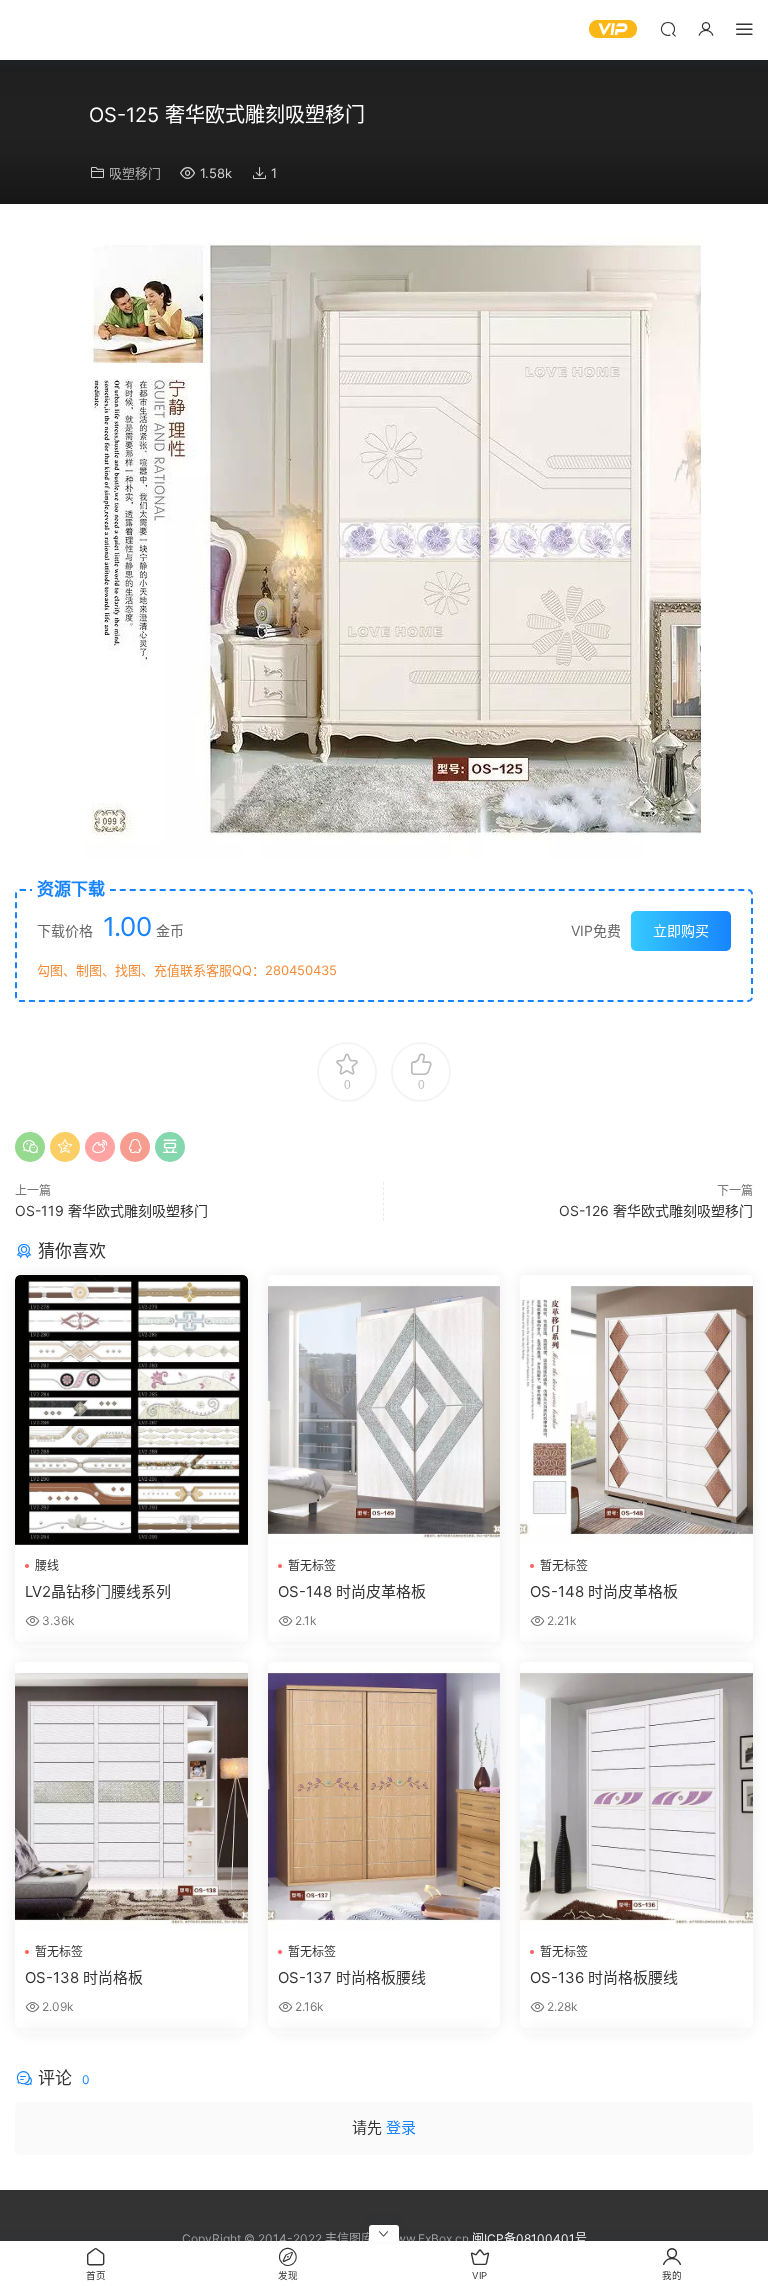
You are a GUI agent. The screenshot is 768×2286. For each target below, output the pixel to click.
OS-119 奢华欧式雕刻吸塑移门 (111, 1210)
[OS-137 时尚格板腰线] (384, 1796)
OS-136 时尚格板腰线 (604, 1977)
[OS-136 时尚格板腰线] (636, 1796)
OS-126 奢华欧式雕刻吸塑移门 (656, 1210)
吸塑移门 (135, 173)
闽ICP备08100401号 (529, 2238)
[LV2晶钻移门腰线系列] (131, 1409)
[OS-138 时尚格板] (131, 1796)
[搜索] (668, 28)
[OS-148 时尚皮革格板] (384, 1409)
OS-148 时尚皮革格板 (352, 1591)
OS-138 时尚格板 (84, 1977)
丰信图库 (75, 30)
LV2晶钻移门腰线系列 (98, 1591)
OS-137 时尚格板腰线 (352, 1977)
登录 (401, 2127)
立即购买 (681, 930)
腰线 (47, 1565)
